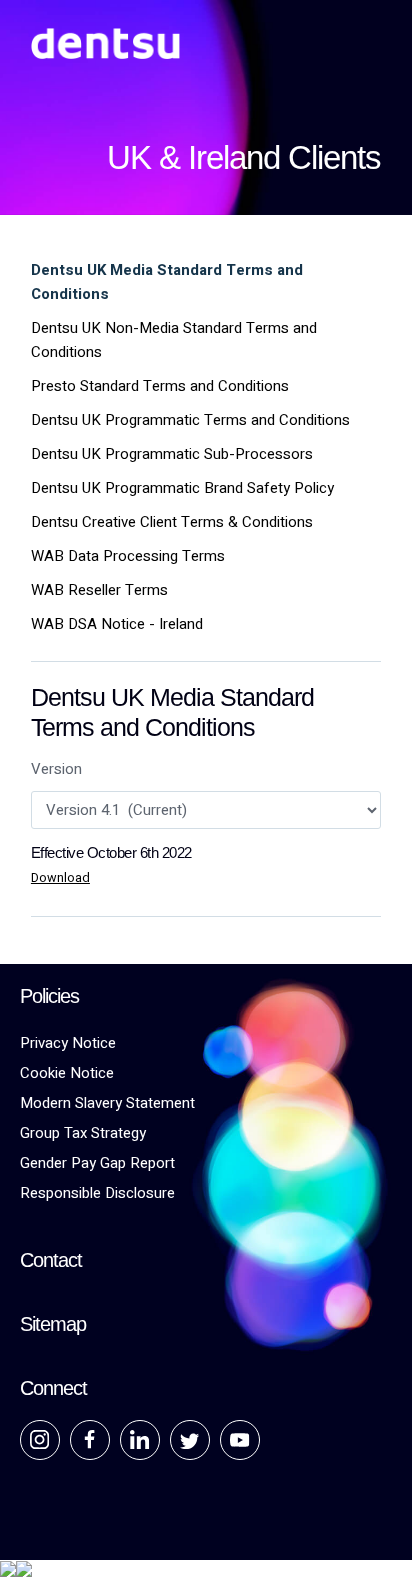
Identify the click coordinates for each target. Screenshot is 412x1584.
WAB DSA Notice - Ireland (117, 624)
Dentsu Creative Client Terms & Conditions (172, 522)
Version (56, 769)
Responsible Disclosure (97, 1193)
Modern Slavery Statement (107, 1103)
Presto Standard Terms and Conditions (160, 386)
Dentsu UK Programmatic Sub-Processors (172, 454)
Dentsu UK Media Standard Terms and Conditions (167, 282)
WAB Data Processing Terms (128, 556)
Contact (51, 1260)
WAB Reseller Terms (99, 590)
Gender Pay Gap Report (97, 1163)
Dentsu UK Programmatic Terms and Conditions (190, 420)
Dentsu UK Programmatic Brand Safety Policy (182, 488)
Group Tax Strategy (83, 1133)
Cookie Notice (67, 1073)
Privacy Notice (68, 1043)
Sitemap (53, 1324)
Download (60, 878)
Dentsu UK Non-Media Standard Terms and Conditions (174, 340)
